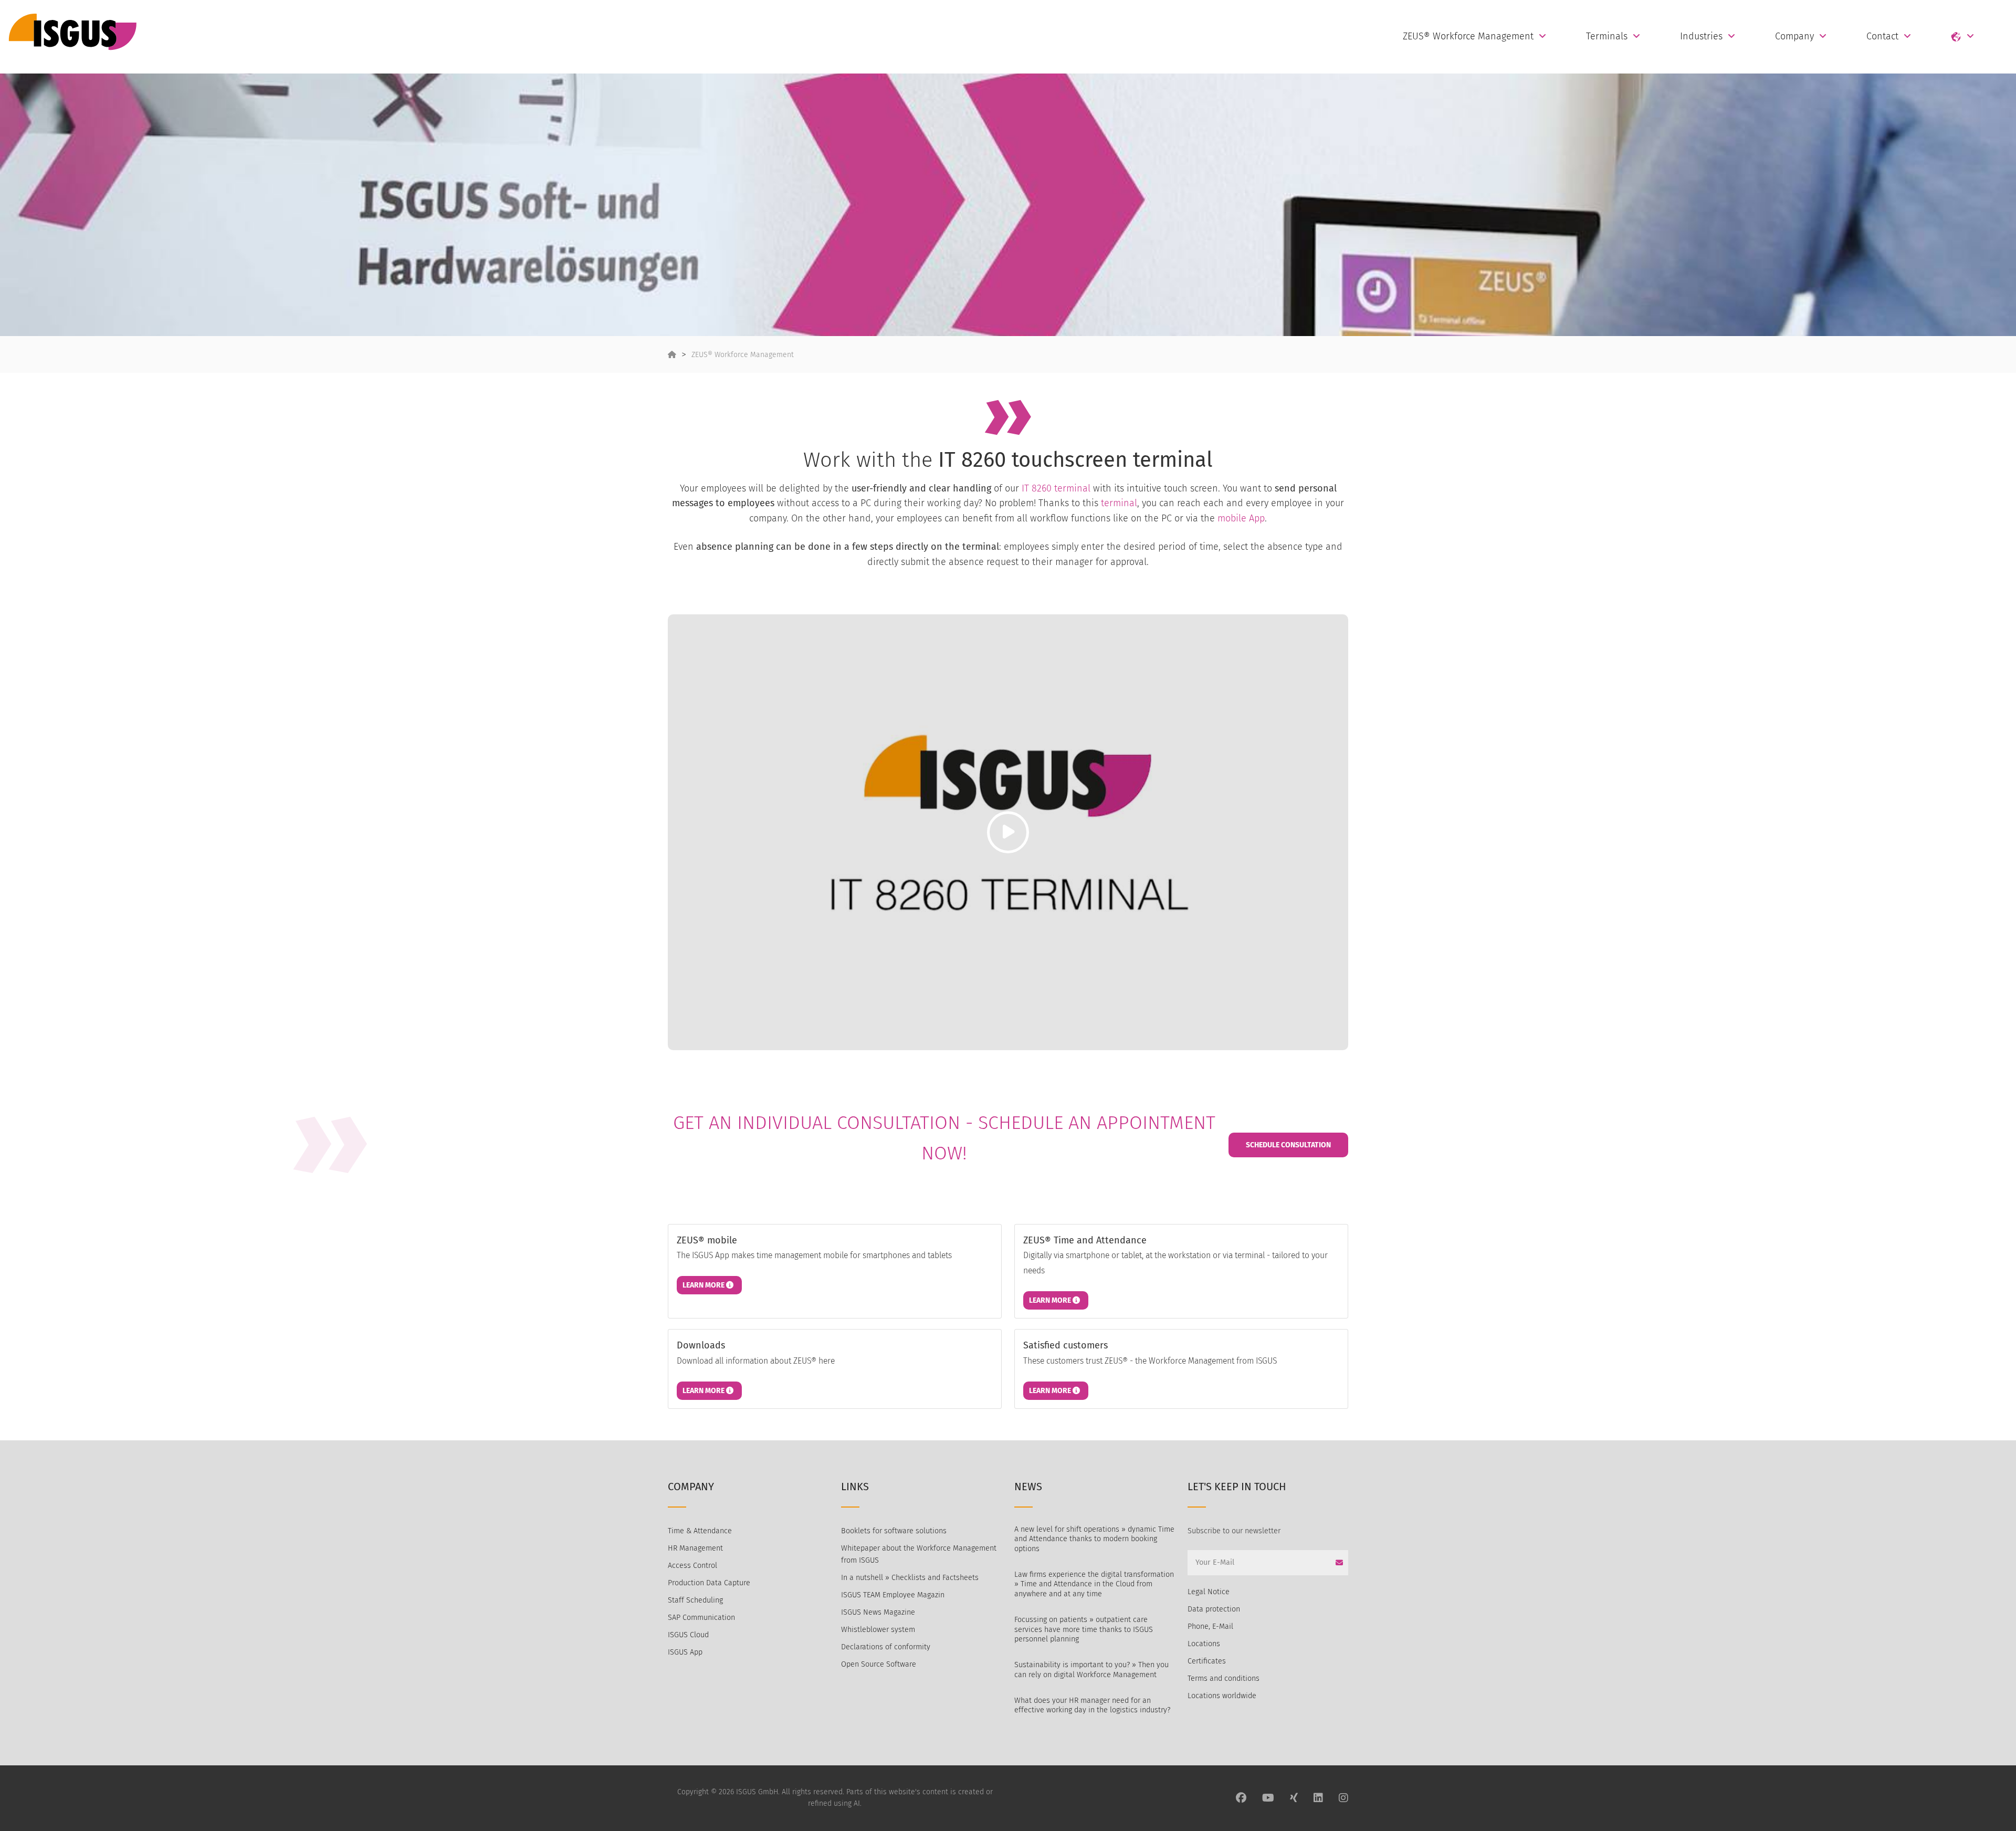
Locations (1204, 1644)
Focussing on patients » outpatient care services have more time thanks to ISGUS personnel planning (1084, 1629)
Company (1794, 36)
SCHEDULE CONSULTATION (1288, 1145)
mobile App (1241, 518)
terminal (1119, 503)
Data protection (1214, 1609)
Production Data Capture (709, 1583)
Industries (1701, 36)
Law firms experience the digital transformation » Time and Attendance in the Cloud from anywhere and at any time (1094, 1584)
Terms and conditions (1224, 1678)
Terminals (1607, 36)
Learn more (704, 1285)
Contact (1882, 36)
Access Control (692, 1566)
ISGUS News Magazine (878, 1612)
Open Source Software (879, 1664)
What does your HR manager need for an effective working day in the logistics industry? (1092, 1706)
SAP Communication (701, 1618)
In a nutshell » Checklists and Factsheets (910, 1578)
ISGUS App (685, 1652)
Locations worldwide (1222, 1696)
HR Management (695, 1548)
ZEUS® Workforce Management (1468, 36)
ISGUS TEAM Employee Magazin (893, 1595)
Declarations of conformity (886, 1647)
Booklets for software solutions (894, 1531)
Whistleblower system (878, 1630)
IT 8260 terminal (1056, 488)
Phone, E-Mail (1210, 1626)
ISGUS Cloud (688, 1635)
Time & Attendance (700, 1531)
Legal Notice (1209, 1592)
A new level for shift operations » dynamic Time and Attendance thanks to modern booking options (1094, 1539)
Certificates (1207, 1661)
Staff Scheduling (695, 1600)
